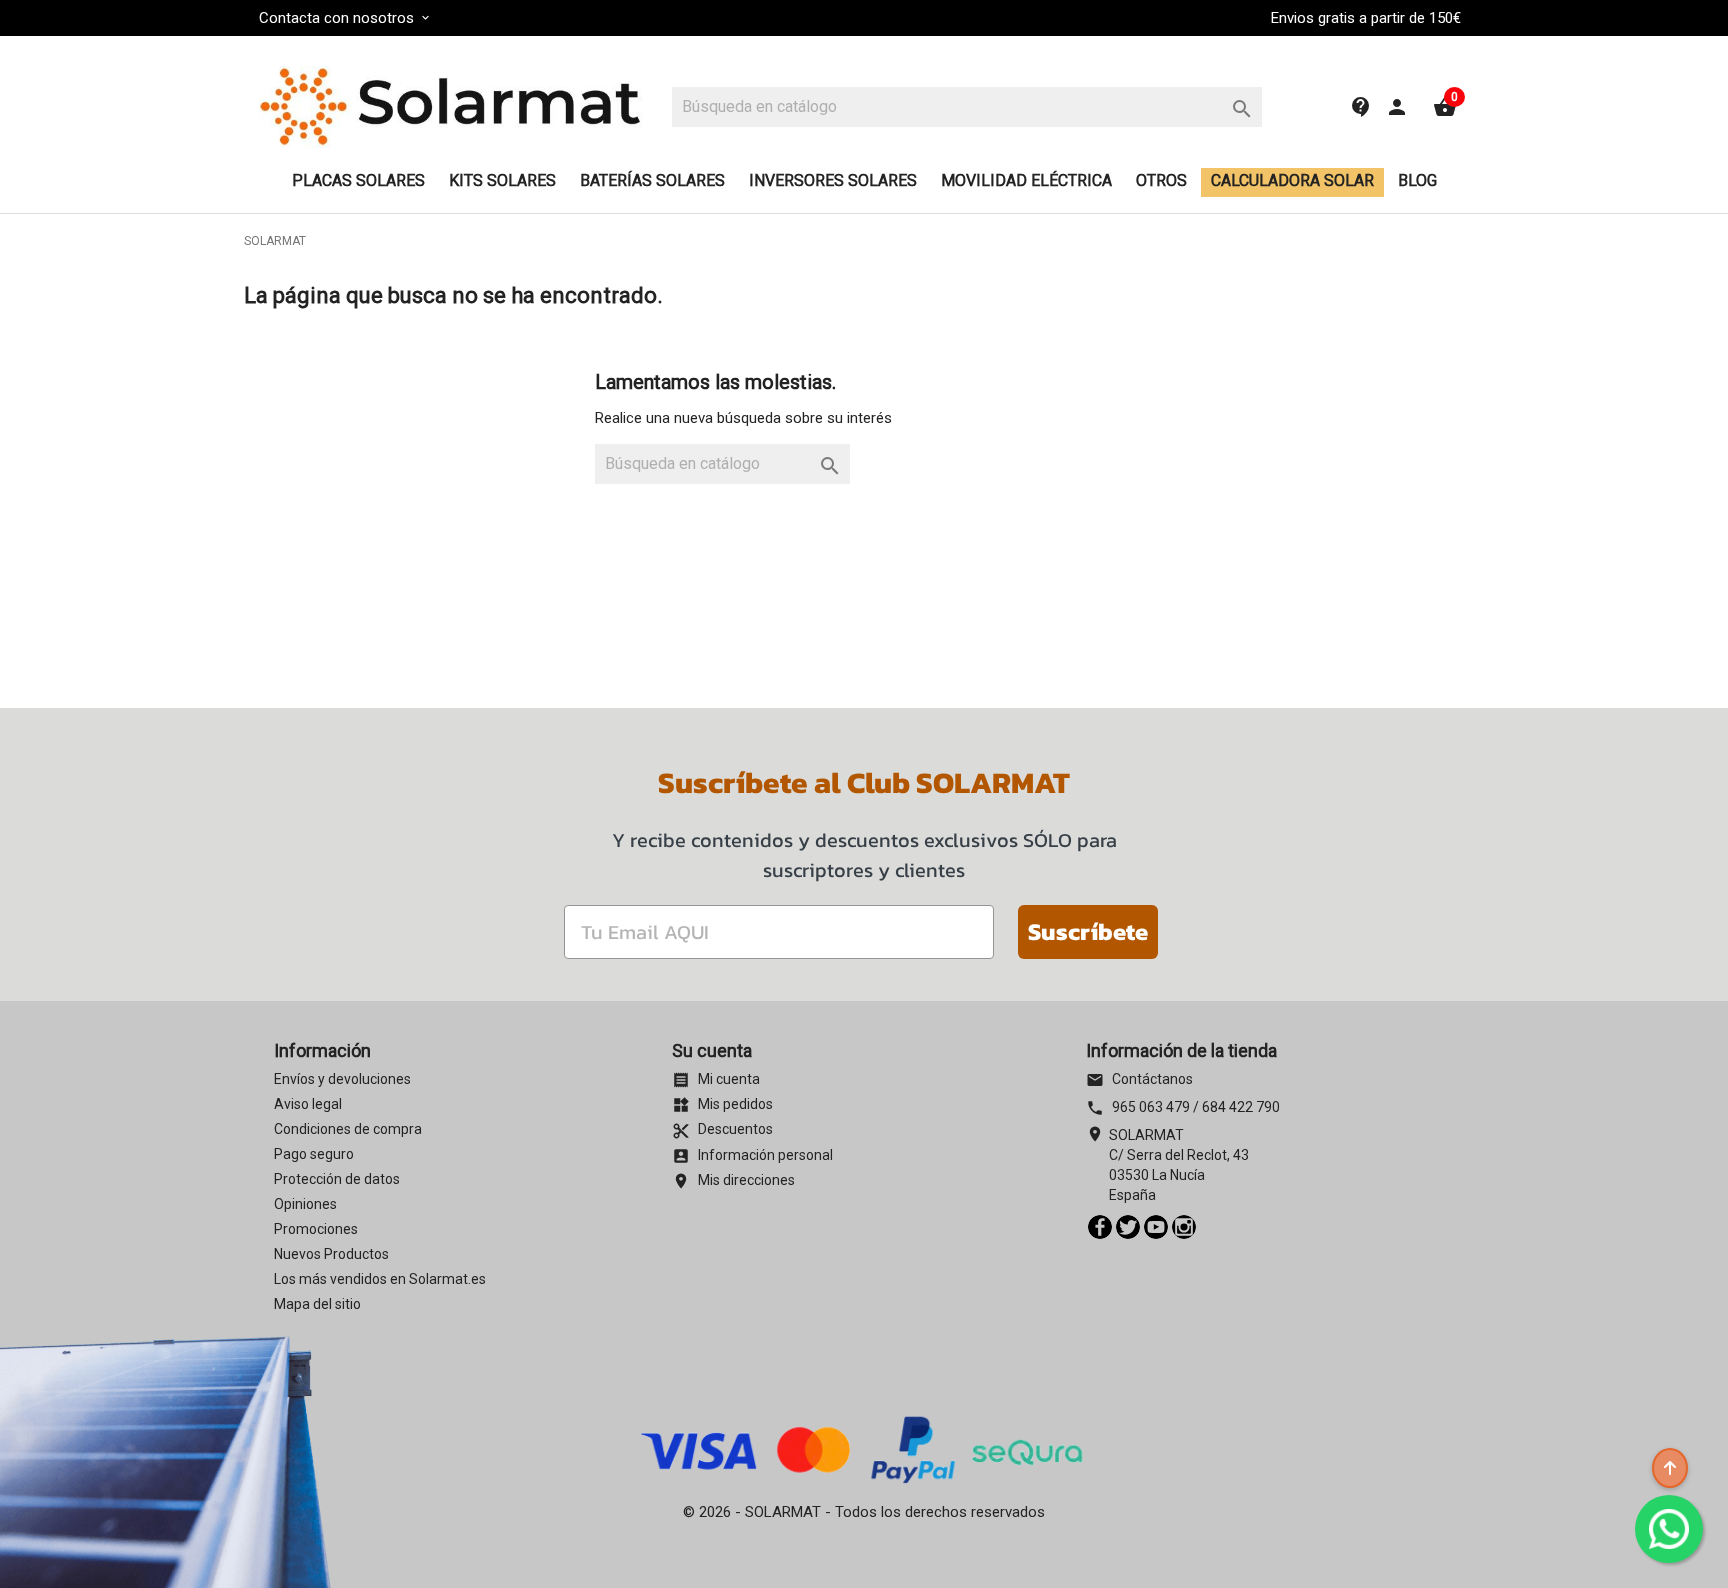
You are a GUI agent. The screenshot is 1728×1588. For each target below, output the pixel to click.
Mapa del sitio (317, 1304)
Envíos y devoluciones (342, 1079)
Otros (1161, 180)
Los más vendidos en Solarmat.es (380, 1279)
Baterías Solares (652, 180)
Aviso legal (308, 1104)
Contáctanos (1139, 1079)
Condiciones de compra (348, 1129)
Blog (1417, 180)
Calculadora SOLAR (1292, 180)
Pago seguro (314, 1154)
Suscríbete (1088, 931)
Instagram (1184, 1227)
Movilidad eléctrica (1026, 180)
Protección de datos (337, 1179)
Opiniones (305, 1204)
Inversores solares (833, 180)
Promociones (316, 1229)
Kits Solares (502, 180)
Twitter (1128, 1227)
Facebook (1100, 1227)
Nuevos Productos (331, 1254)
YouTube (1156, 1227)
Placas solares (358, 180)
